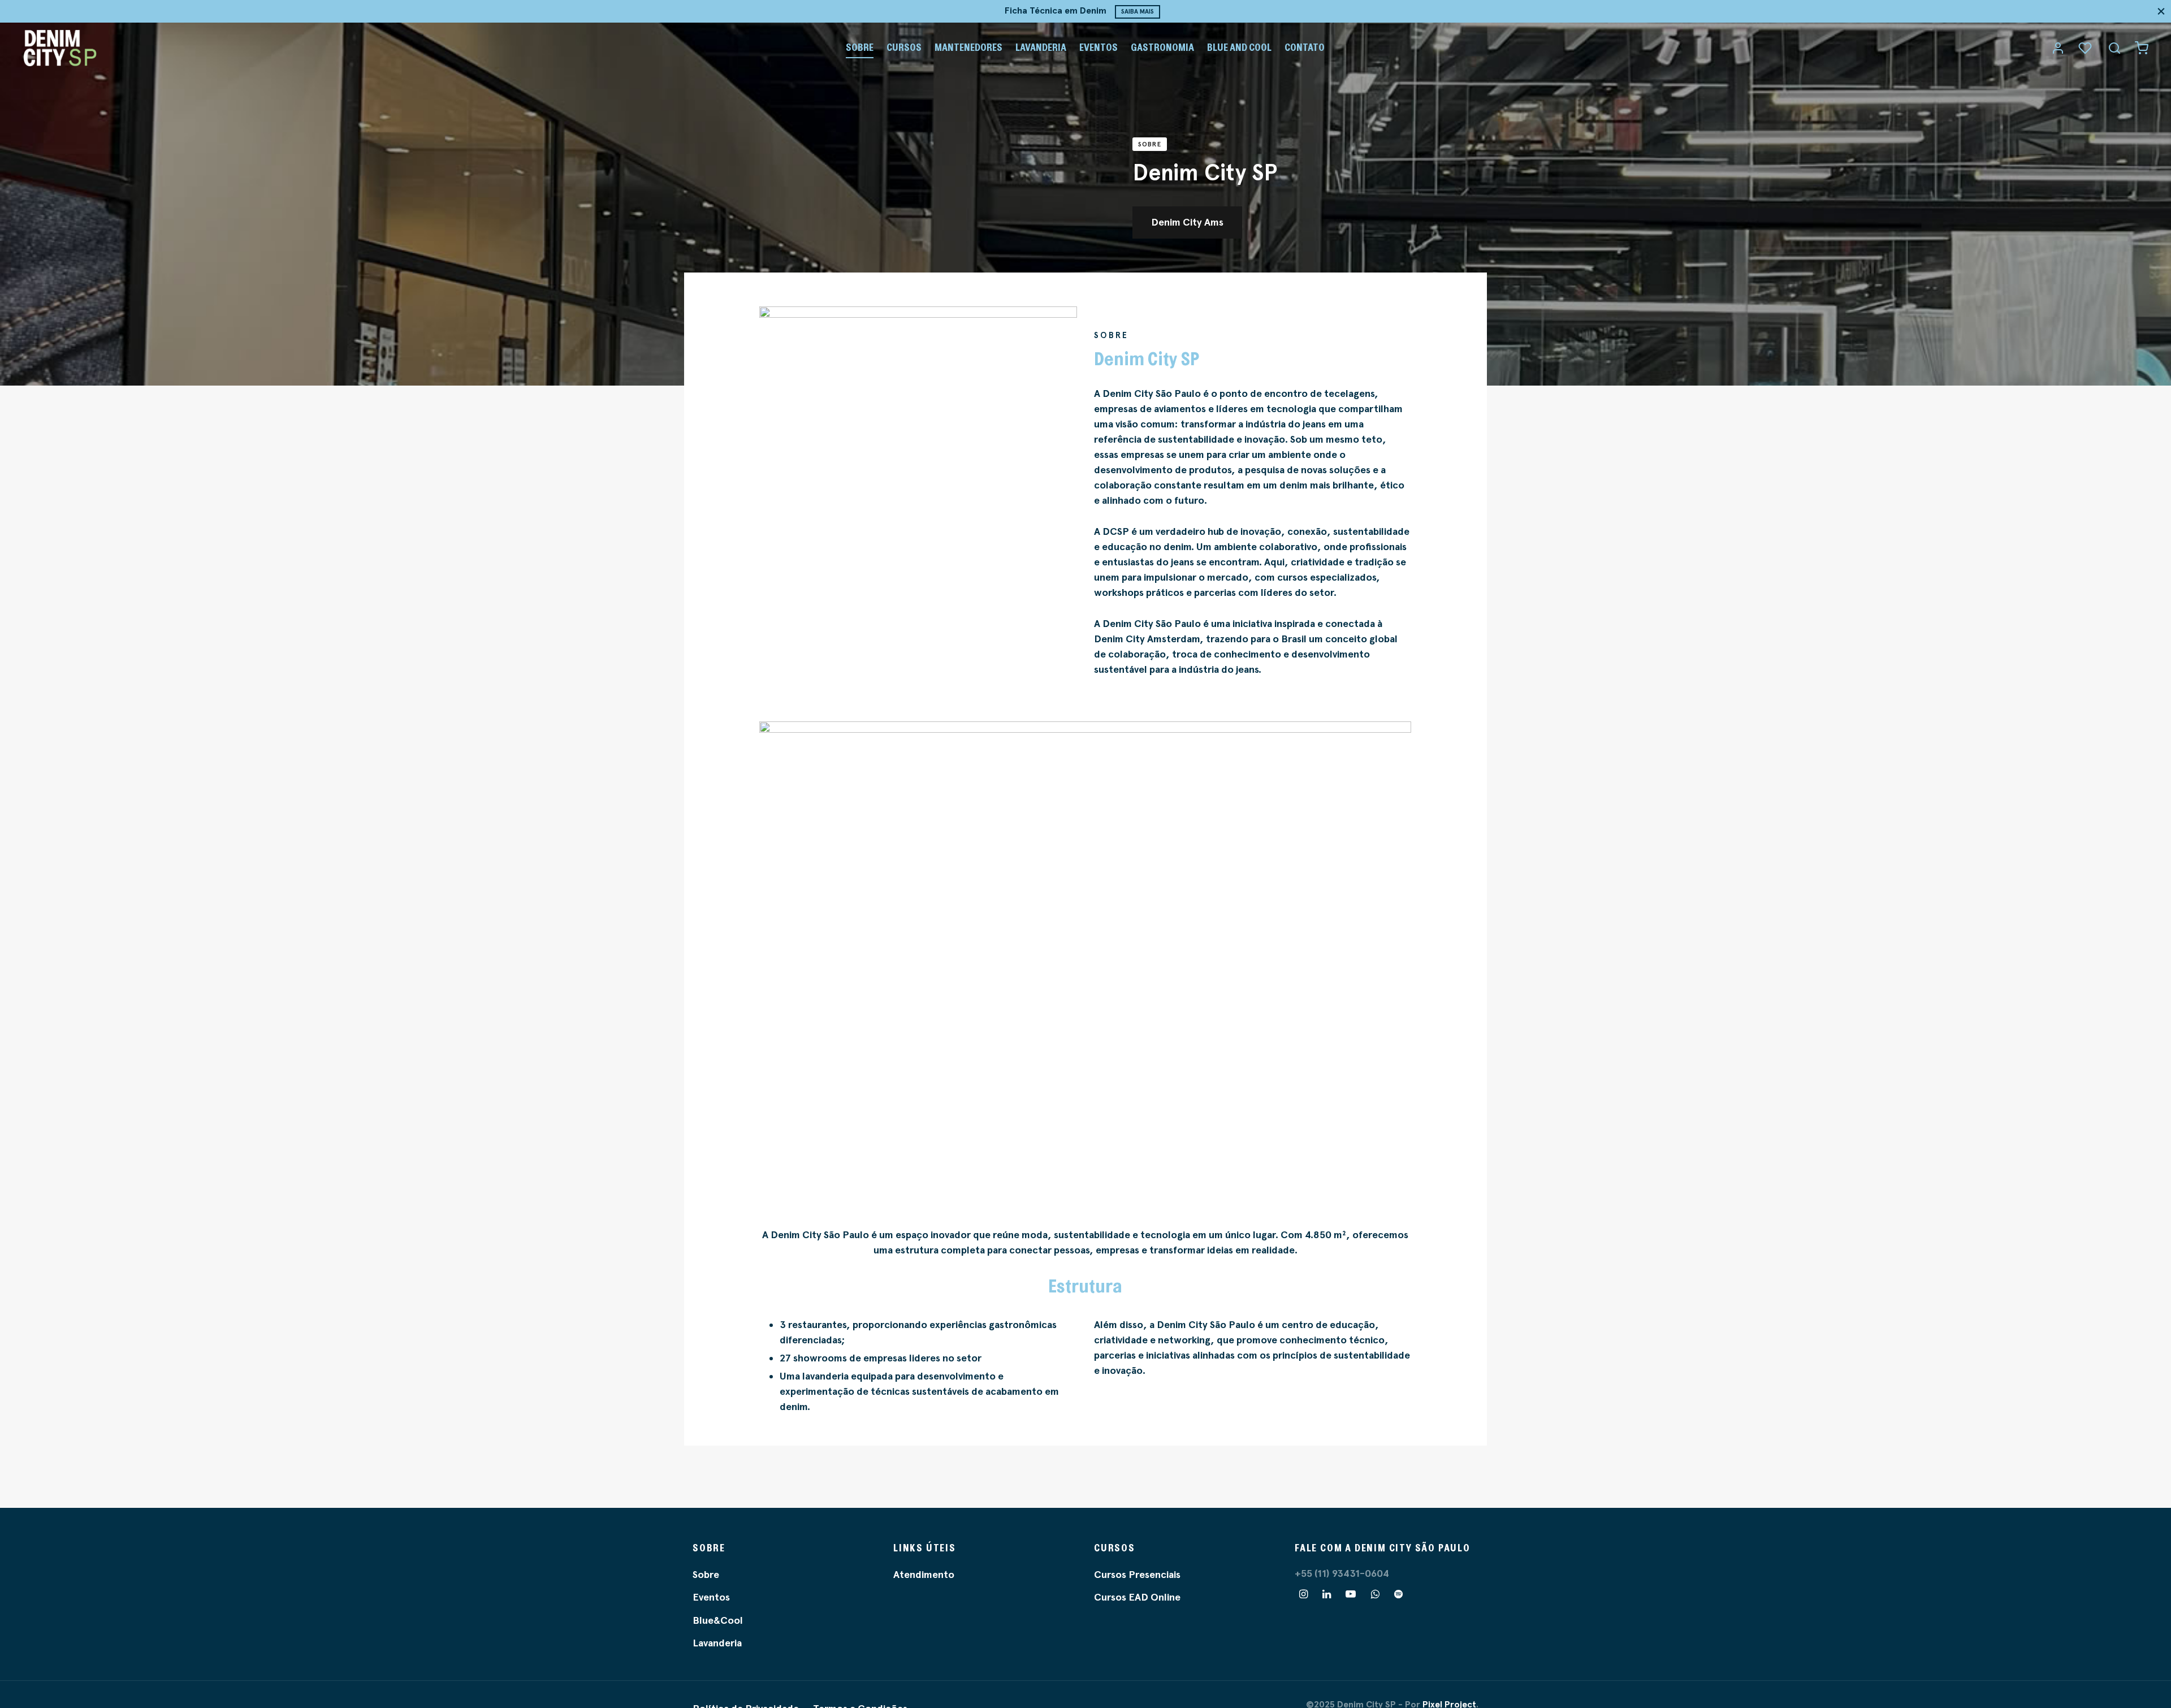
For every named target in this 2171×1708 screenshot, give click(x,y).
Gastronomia (1162, 47)
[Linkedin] (1327, 1595)
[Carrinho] (2142, 48)
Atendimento (924, 1575)
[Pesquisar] (2114, 48)
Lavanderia (1041, 47)
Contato (1305, 47)
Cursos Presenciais (1137, 1575)
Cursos (904, 47)
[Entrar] (2058, 48)
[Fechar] (2161, 11)
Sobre (860, 47)
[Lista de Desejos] (2086, 48)
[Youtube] (1351, 1595)
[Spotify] (1398, 1595)
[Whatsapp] (1375, 1595)
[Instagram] (1303, 1595)
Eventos (1099, 47)
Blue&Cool (718, 1620)
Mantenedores (968, 47)
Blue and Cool (1239, 47)
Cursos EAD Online (1137, 1597)
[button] (1187, 222)
